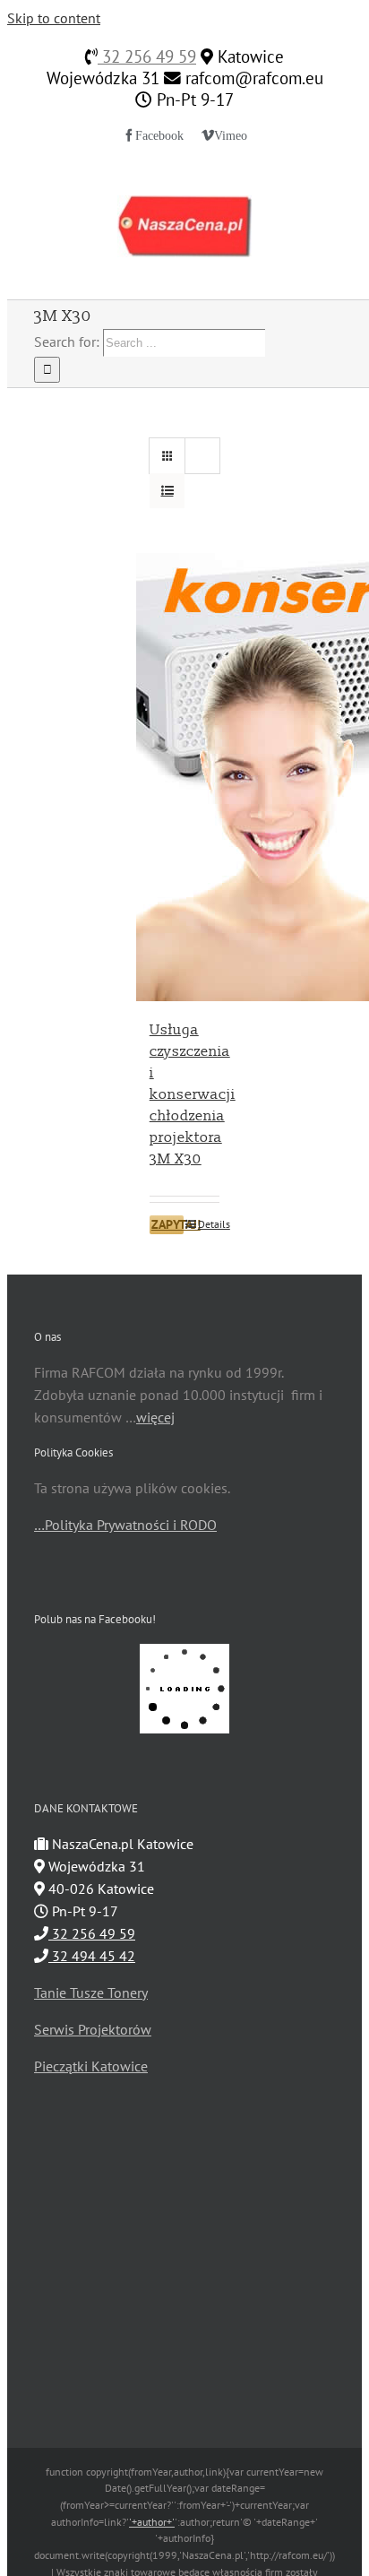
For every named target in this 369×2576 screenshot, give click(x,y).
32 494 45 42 (92, 1956)
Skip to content (54, 18)
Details (209, 1224)
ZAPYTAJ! (167, 1224)
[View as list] (167, 491)
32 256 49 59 (147, 56)
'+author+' (152, 2522)
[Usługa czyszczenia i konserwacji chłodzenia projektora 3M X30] (185, 777)
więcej (155, 1417)
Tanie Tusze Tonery (91, 1993)
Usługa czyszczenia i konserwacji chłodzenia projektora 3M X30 (193, 1094)
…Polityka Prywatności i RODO (125, 1525)
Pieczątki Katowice (91, 2066)
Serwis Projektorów (93, 2029)
